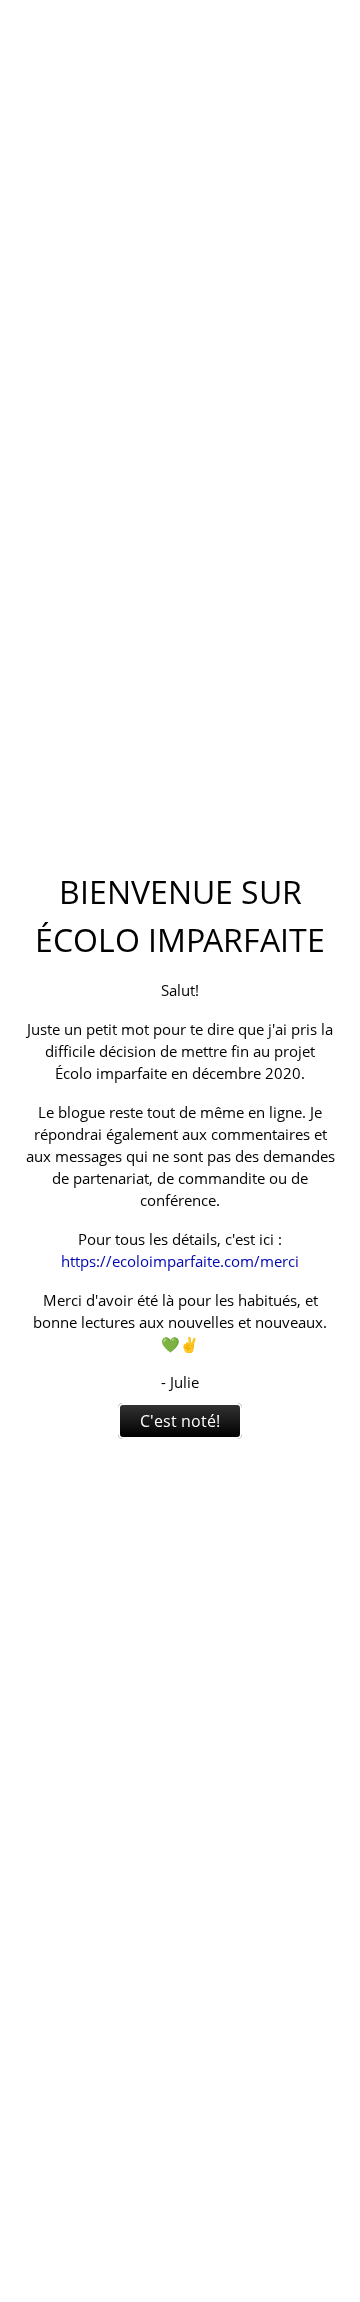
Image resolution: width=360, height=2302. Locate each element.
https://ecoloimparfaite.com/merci (180, 1261)
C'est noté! (180, 1421)
